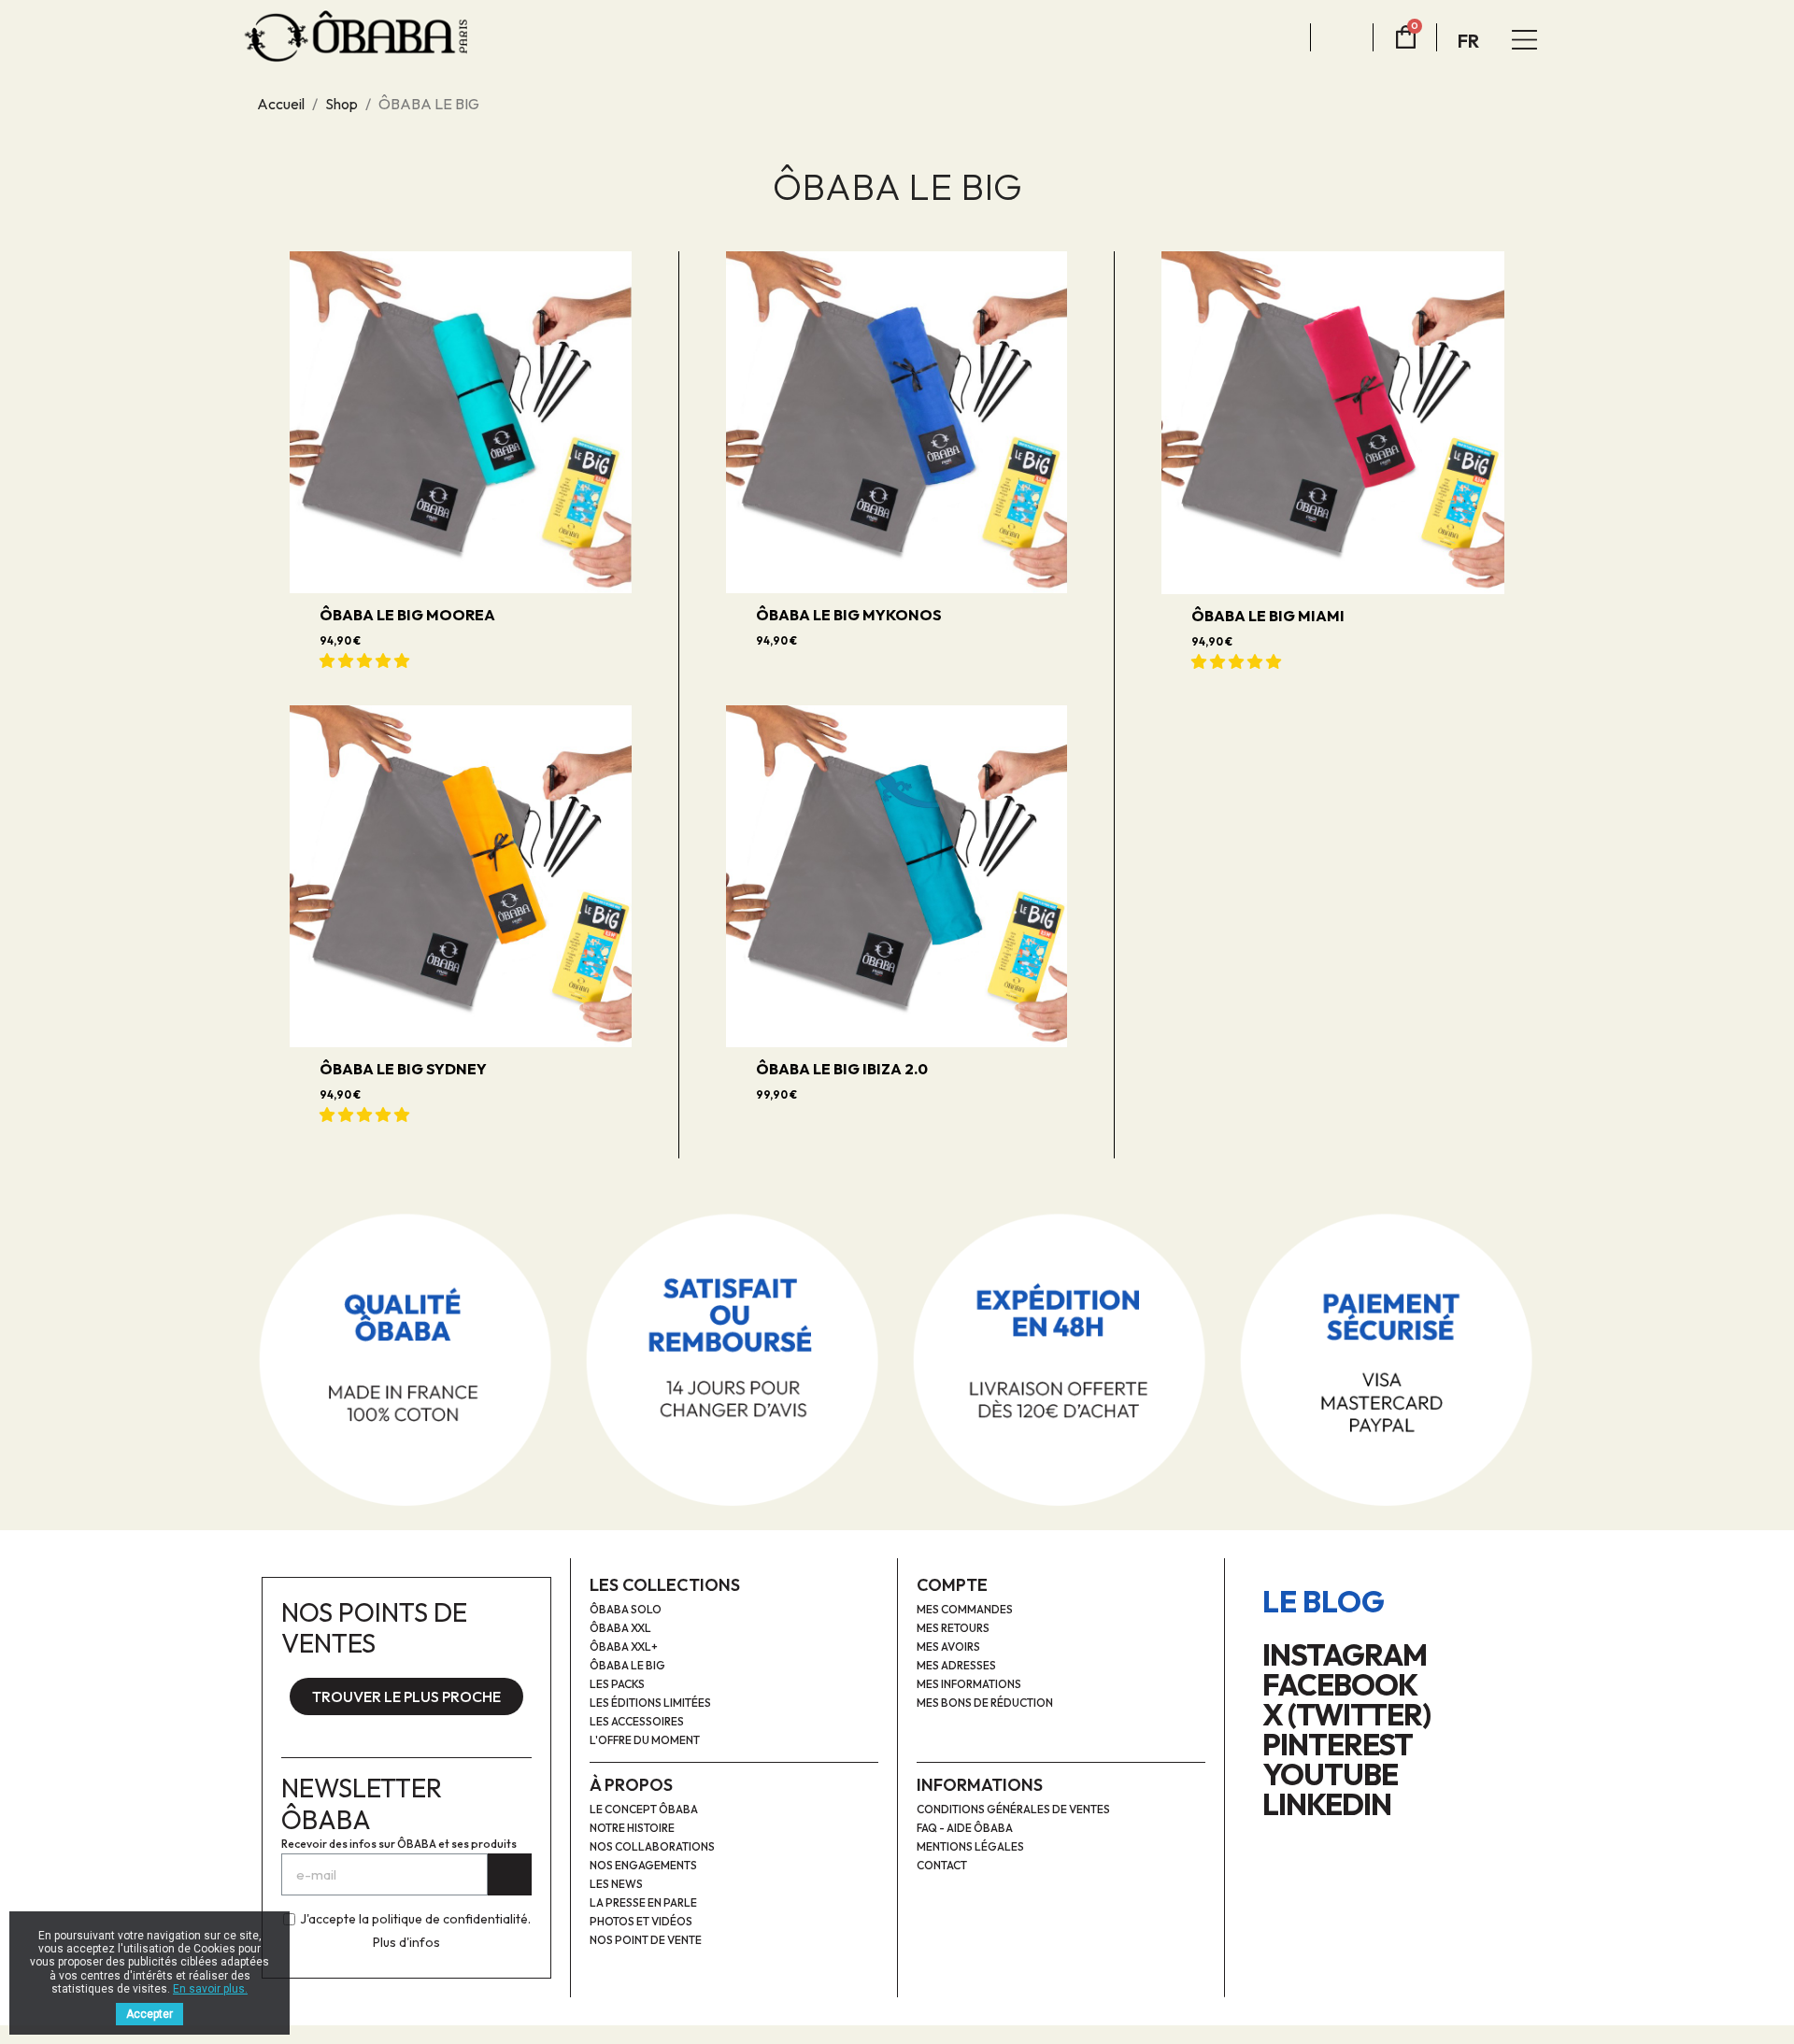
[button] (366, 660)
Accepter (149, 2014)
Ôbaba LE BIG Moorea (407, 615)
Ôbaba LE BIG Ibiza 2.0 (842, 1069)
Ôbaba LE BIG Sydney (403, 1069)
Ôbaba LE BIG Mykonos (849, 615)
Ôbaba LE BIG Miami (1268, 616)
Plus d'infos (406, 1942)
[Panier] (1406, 38)
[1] (510, 1874)
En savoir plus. (210, 1989)
